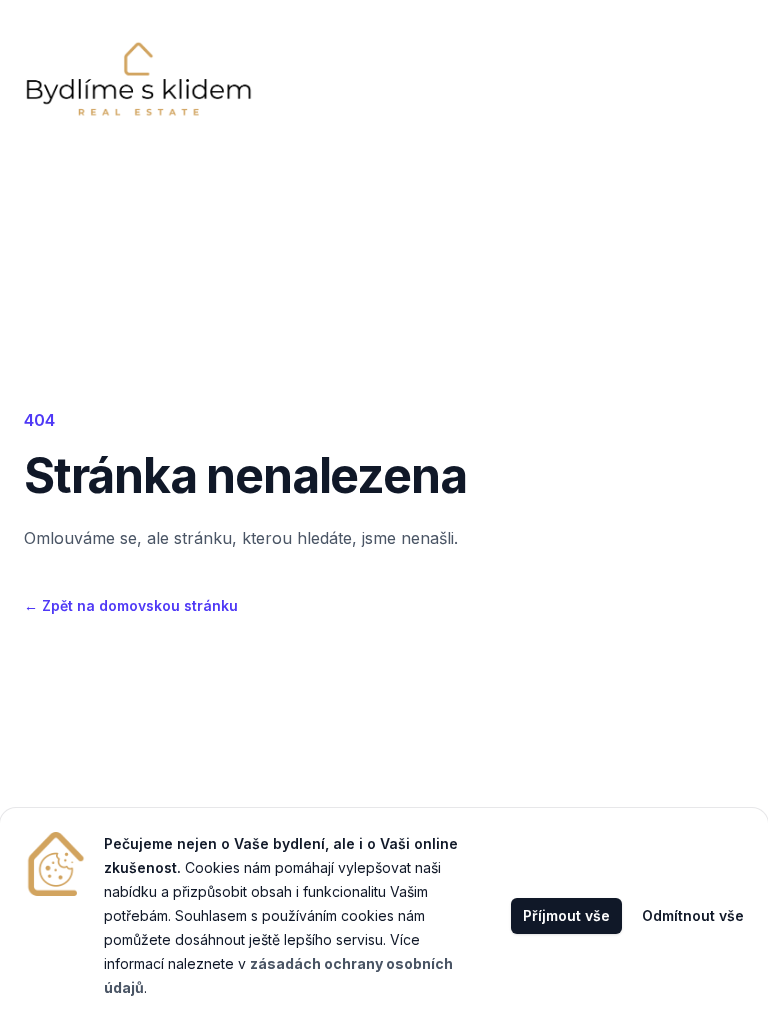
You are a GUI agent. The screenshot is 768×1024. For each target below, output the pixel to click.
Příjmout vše (566, 915)
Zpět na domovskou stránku (131, 605)
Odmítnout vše (693, 915)
